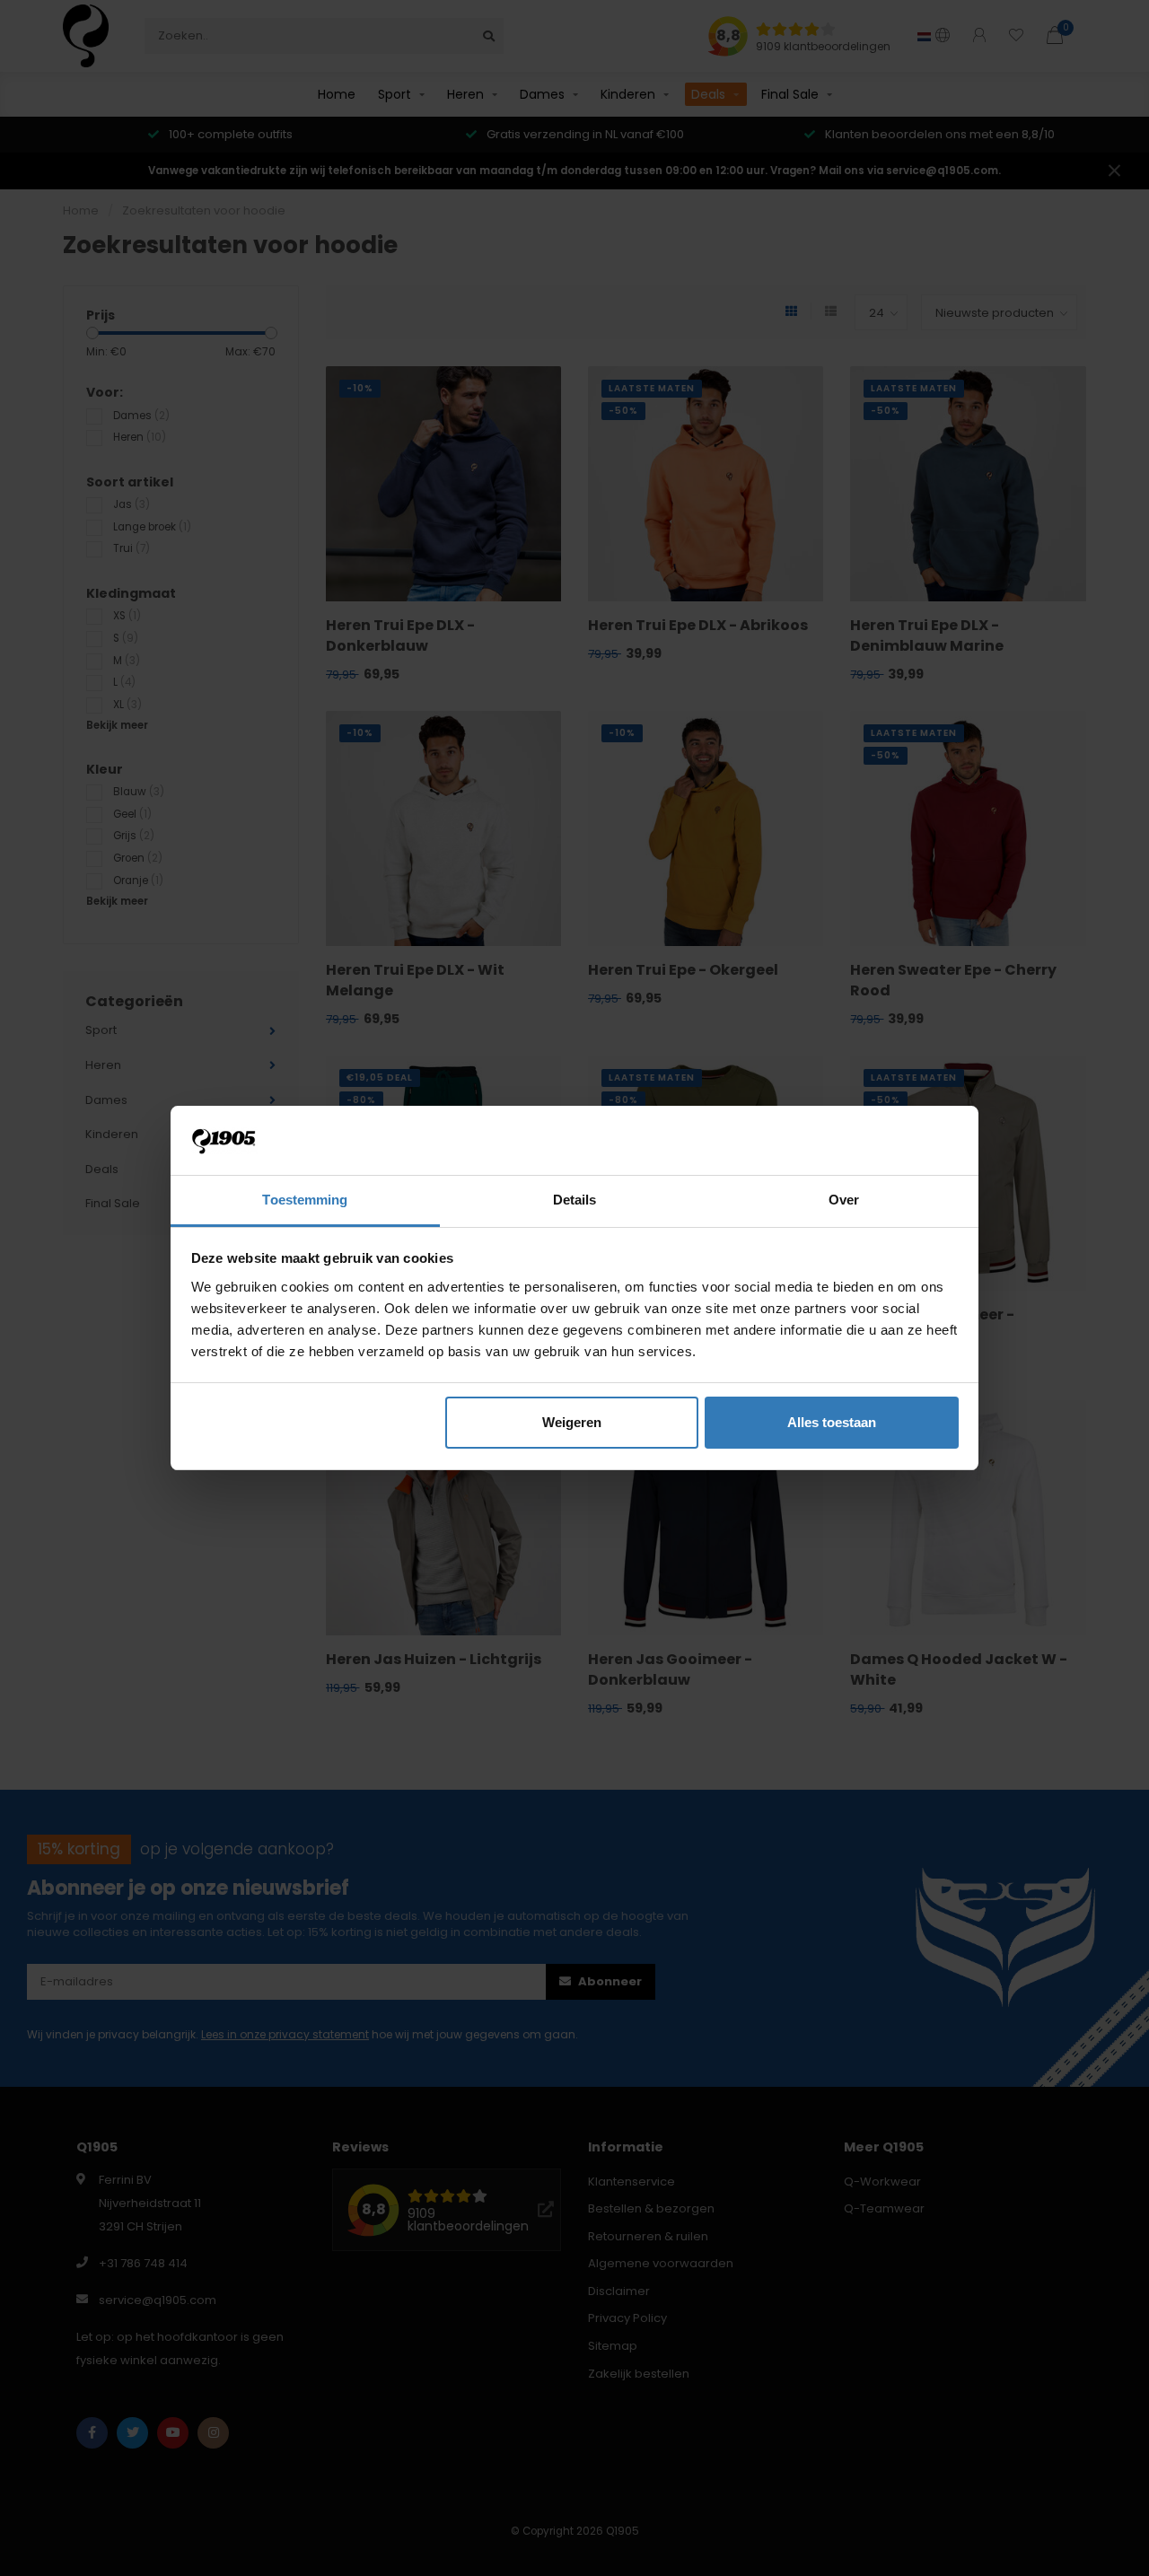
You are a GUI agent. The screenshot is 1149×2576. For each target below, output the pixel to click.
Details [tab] (575, 1200)
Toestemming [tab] (305, 1200)
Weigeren (572, 1422)
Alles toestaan (832, 1422)
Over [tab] (844, 1200)
